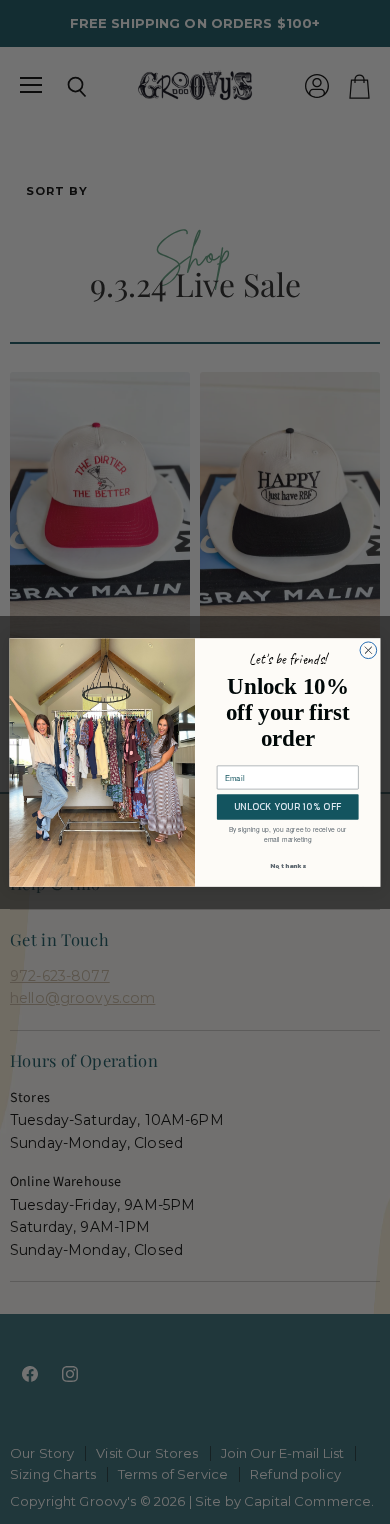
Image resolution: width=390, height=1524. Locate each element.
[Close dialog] (368, 649)
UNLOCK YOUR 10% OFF (288, 806)
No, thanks (288, 866)
